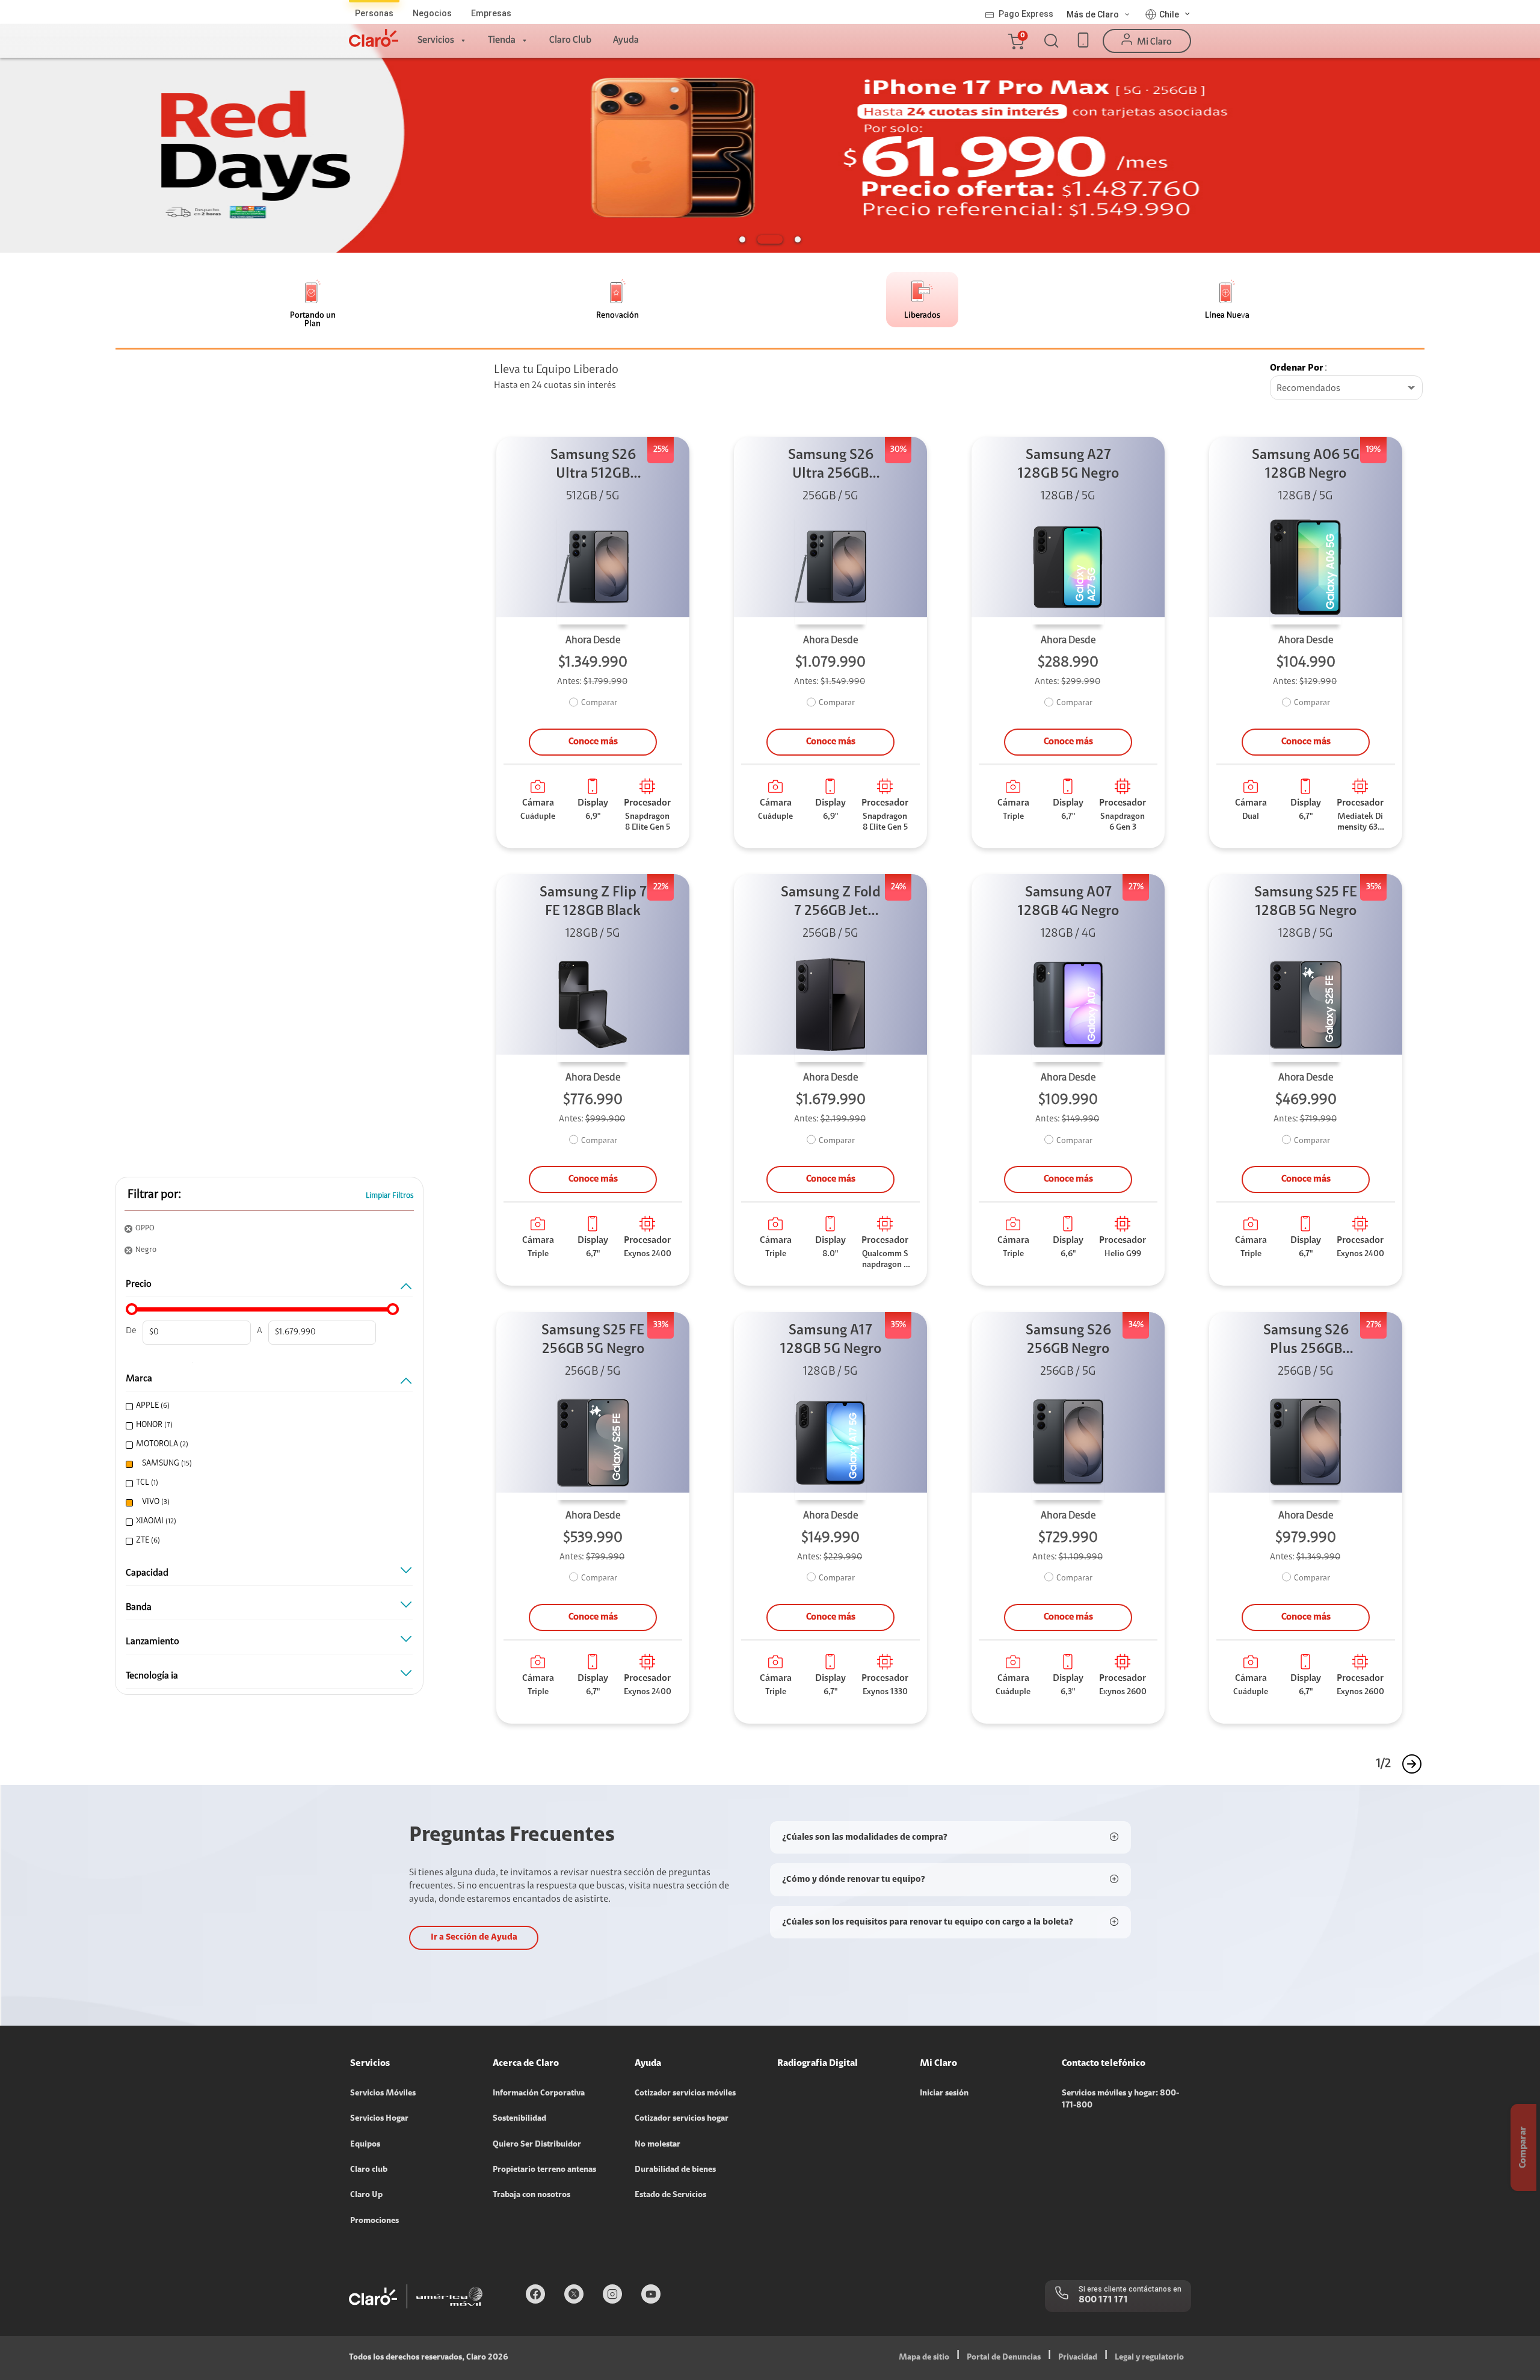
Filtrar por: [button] (154, 1195)
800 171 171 (1103, 2300)
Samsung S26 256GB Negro (1068, 1340)
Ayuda (626, 40)
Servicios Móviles (383, 2094)
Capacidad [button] (147, 1573)
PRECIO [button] (139, 1284)
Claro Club (570, 40)
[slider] (132, 1309)
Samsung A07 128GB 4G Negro (1068, 902)
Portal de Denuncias (1004, 2358)
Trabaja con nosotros (531, 2195)
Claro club (369, 2170)
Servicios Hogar (379, 2119)
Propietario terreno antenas (544, 2170)
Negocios (432, 13)
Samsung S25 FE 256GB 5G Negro (593, 1340)
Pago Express (1026, 14)
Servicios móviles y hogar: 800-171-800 (1120, 2100)
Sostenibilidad (519, 2119)
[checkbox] (266, 1406)
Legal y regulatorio (1149, 2358)
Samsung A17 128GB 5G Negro (831, 1340)
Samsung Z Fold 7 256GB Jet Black (831, 903)
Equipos (365, 2145)
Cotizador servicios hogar (682, 2119)
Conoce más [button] (593, 742)
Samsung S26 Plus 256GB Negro (1306, 1341)
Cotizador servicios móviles (685, 2094)
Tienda (502, 40)
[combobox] (1346, 389)
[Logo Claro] (374, 38)
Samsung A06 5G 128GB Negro (1306, 465)
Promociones (374, 2221)
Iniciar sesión (944, 2094)
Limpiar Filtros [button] (390, 1196)
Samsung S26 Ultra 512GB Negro (593, 466)
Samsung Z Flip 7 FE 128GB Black (593, 902)
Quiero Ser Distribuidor (537, 2145)
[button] (1015, 41)
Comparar (599, 703)
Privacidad (1078, 2358)
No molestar (658, 2145)
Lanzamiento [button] (152, 1642)
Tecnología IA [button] (152, 1676)
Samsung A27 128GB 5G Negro (1068, 465)
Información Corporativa (539, 2094)
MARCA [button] (139, 1379)
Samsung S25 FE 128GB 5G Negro (1306, 902)
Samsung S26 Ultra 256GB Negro (831, 466)
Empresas (491, 13)
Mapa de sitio (924, 2358)
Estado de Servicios (670, 2195)
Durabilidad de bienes (675, 2170)
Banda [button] (139, 1608)
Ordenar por (1297, 368)
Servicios (436, 40)
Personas (374, 13)
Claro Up (366, 2195)
